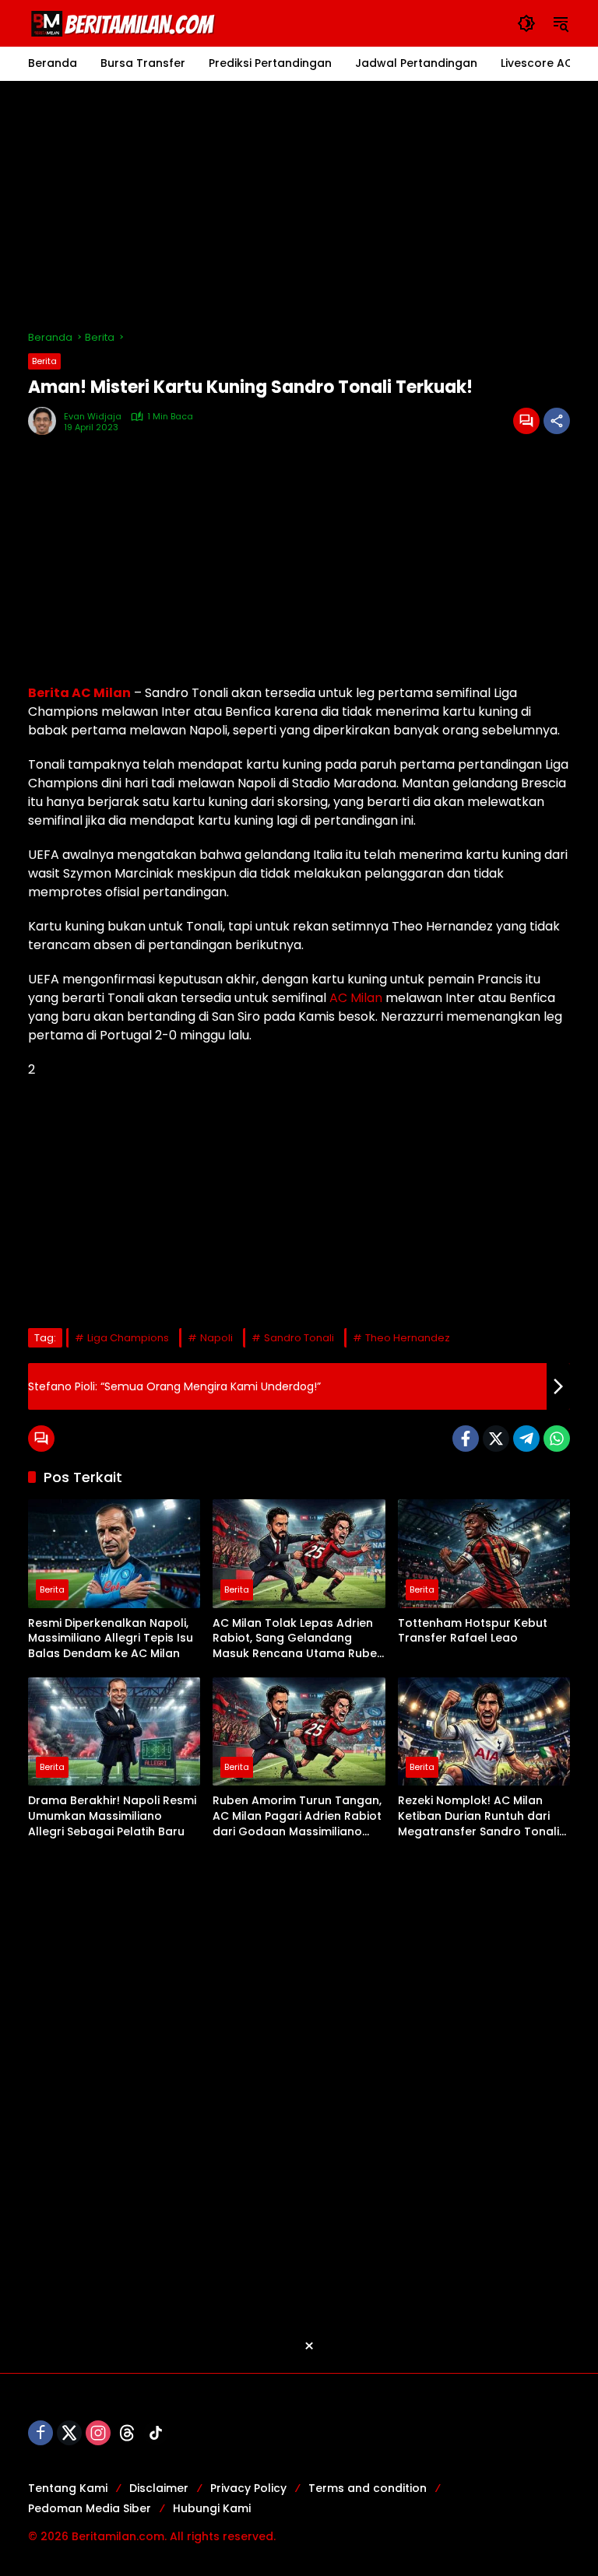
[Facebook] (466, 1439)
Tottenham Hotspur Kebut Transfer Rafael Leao (473, 1631)
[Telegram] (526, 1439)
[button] (526, 23)
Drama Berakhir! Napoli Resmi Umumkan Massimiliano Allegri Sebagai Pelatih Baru (112, 1816)
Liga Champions (128, 1338)
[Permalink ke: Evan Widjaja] (46, 421)
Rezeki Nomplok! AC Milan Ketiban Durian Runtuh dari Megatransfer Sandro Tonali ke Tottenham (478, 1816)
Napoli (216, 1338)
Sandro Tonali (299, 1338)
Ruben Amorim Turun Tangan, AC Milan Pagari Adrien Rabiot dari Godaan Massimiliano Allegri (297, 1816)
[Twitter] (496, 1439)
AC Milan (356, 998)
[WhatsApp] (557, 1439)
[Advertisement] (299, 205)
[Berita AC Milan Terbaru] (125, 23)
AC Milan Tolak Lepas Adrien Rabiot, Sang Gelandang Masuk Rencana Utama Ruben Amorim (298, 1639)
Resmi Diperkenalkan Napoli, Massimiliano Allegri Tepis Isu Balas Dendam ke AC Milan (111, 1638)
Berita (44, 361)
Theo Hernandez (408, 1338)
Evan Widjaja (93, 417)
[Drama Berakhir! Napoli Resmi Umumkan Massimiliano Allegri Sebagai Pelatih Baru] (114, 1731)
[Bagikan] (557, 421)
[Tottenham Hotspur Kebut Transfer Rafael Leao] (484, 1553)
